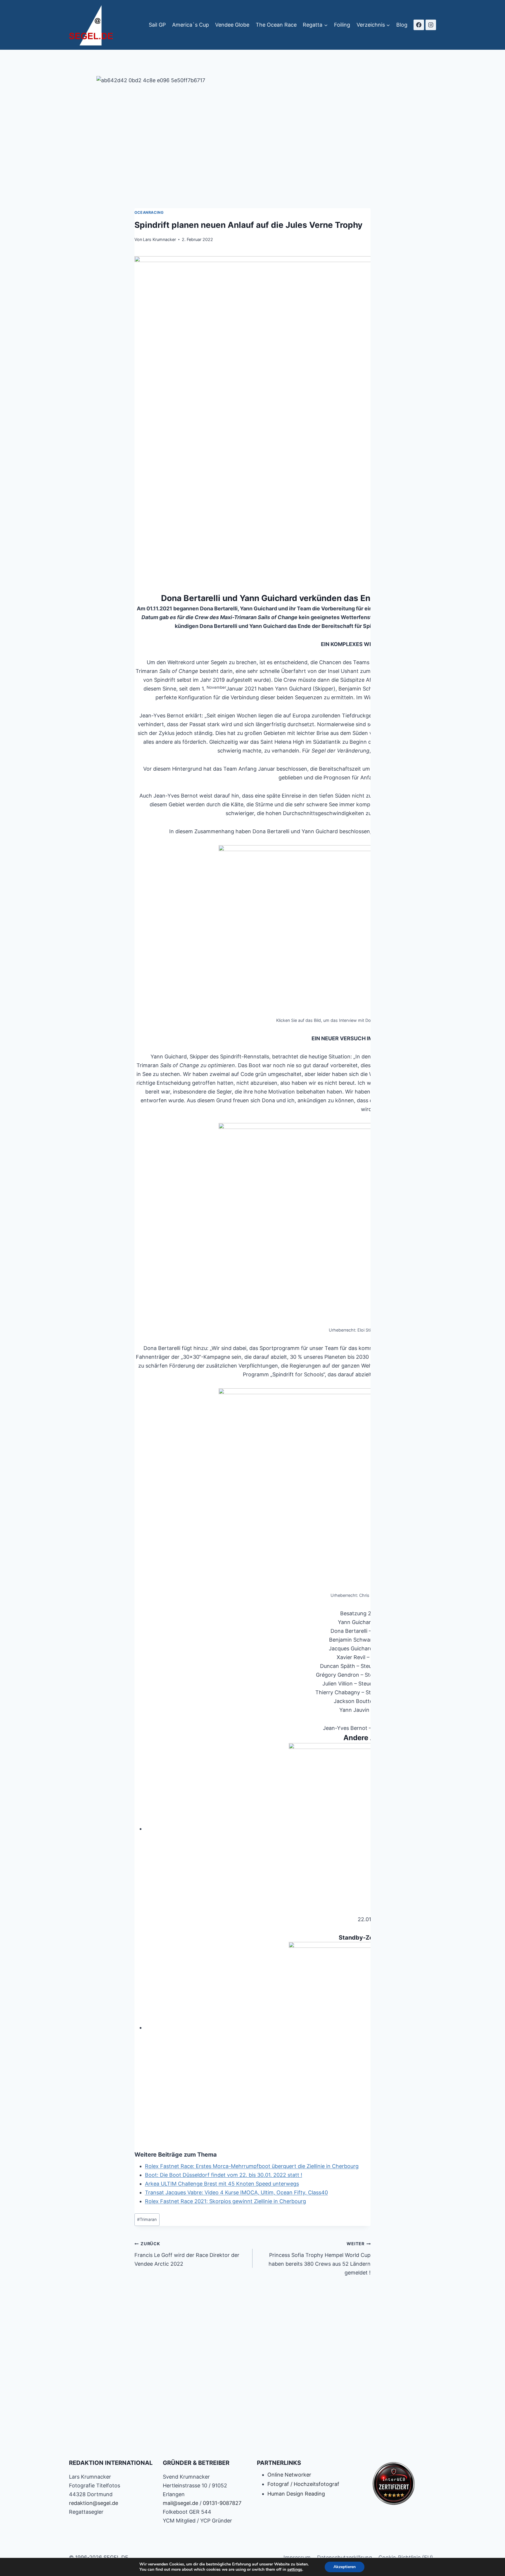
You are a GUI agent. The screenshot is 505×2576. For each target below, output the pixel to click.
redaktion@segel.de (94, 2503)
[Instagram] (431, 25)
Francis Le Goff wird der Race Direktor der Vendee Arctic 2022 (187, 2254)
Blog (402, 25)
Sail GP (157, 25)
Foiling (342, 25)
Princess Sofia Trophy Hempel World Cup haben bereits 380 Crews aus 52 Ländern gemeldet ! (320, 2258)
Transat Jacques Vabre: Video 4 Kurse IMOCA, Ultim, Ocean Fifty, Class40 (236, 2192)
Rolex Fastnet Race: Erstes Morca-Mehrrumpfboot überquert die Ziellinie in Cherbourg (252, 2166)
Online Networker (289, 2475)
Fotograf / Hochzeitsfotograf (303, 2484)
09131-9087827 (222, 2503)
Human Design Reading (296, 2494)
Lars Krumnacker (159, 239)
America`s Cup (191, 25)
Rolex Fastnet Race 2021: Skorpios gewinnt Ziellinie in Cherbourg (225, 2201)
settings (295, 2570)
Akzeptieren (345, 2567)
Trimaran (147, 2219)
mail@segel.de (180, 2503)
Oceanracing (149, 212)
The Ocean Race (276, 25)
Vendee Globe (232, 25)
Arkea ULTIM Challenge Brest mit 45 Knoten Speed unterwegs (222, 2184)
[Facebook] (419, 25)
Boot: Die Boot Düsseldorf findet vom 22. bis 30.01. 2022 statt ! (224, 2175)
